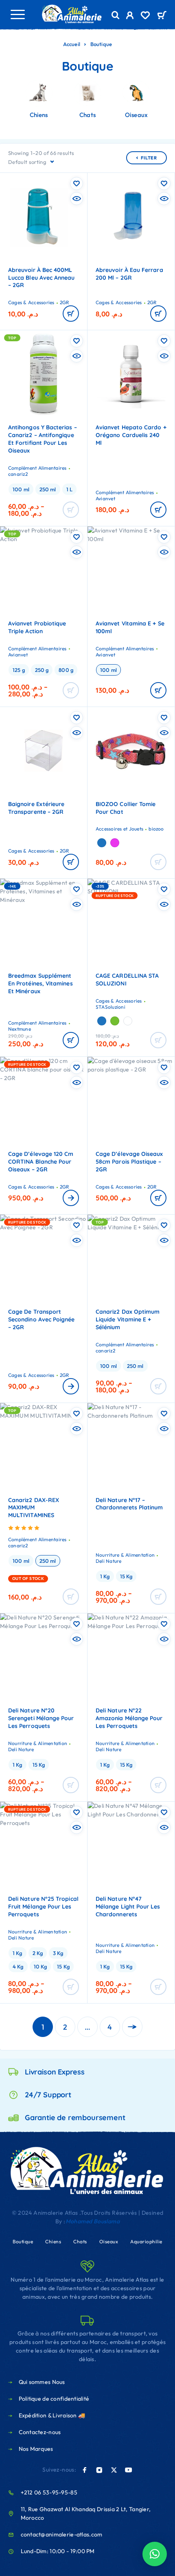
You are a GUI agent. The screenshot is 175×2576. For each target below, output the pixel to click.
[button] (71, 314)
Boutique (23, 2241)
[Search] (116, 15)
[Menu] (17, 14)
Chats (80, 2241)
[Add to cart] (158, 690)
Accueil (72, 44)
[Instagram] (99, 2470)
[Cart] (162, 16)
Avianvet (105, 498)
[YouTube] (129, 2470)
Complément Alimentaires (37, 468)
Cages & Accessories (31, 302)
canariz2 (18, 474)
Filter (149, 158)
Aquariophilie (146, 2241)
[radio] (21, 489)
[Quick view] (77, 199)
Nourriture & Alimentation (125, 1555)
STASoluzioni (110, 1007)
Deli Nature (109, 1561)
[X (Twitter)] (114, 2470)
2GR (65, 302)
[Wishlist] (145, 16)
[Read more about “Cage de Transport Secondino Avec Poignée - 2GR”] (71, 1386)
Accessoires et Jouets (119, 829)
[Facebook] (85, 2470)
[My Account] (130, 16)
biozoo (156, 829)
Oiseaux (109, 2241)
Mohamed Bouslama (93, 2221)
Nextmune (20, 1029)
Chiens (53, 2241)
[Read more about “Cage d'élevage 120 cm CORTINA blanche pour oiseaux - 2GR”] (71, 1198)
